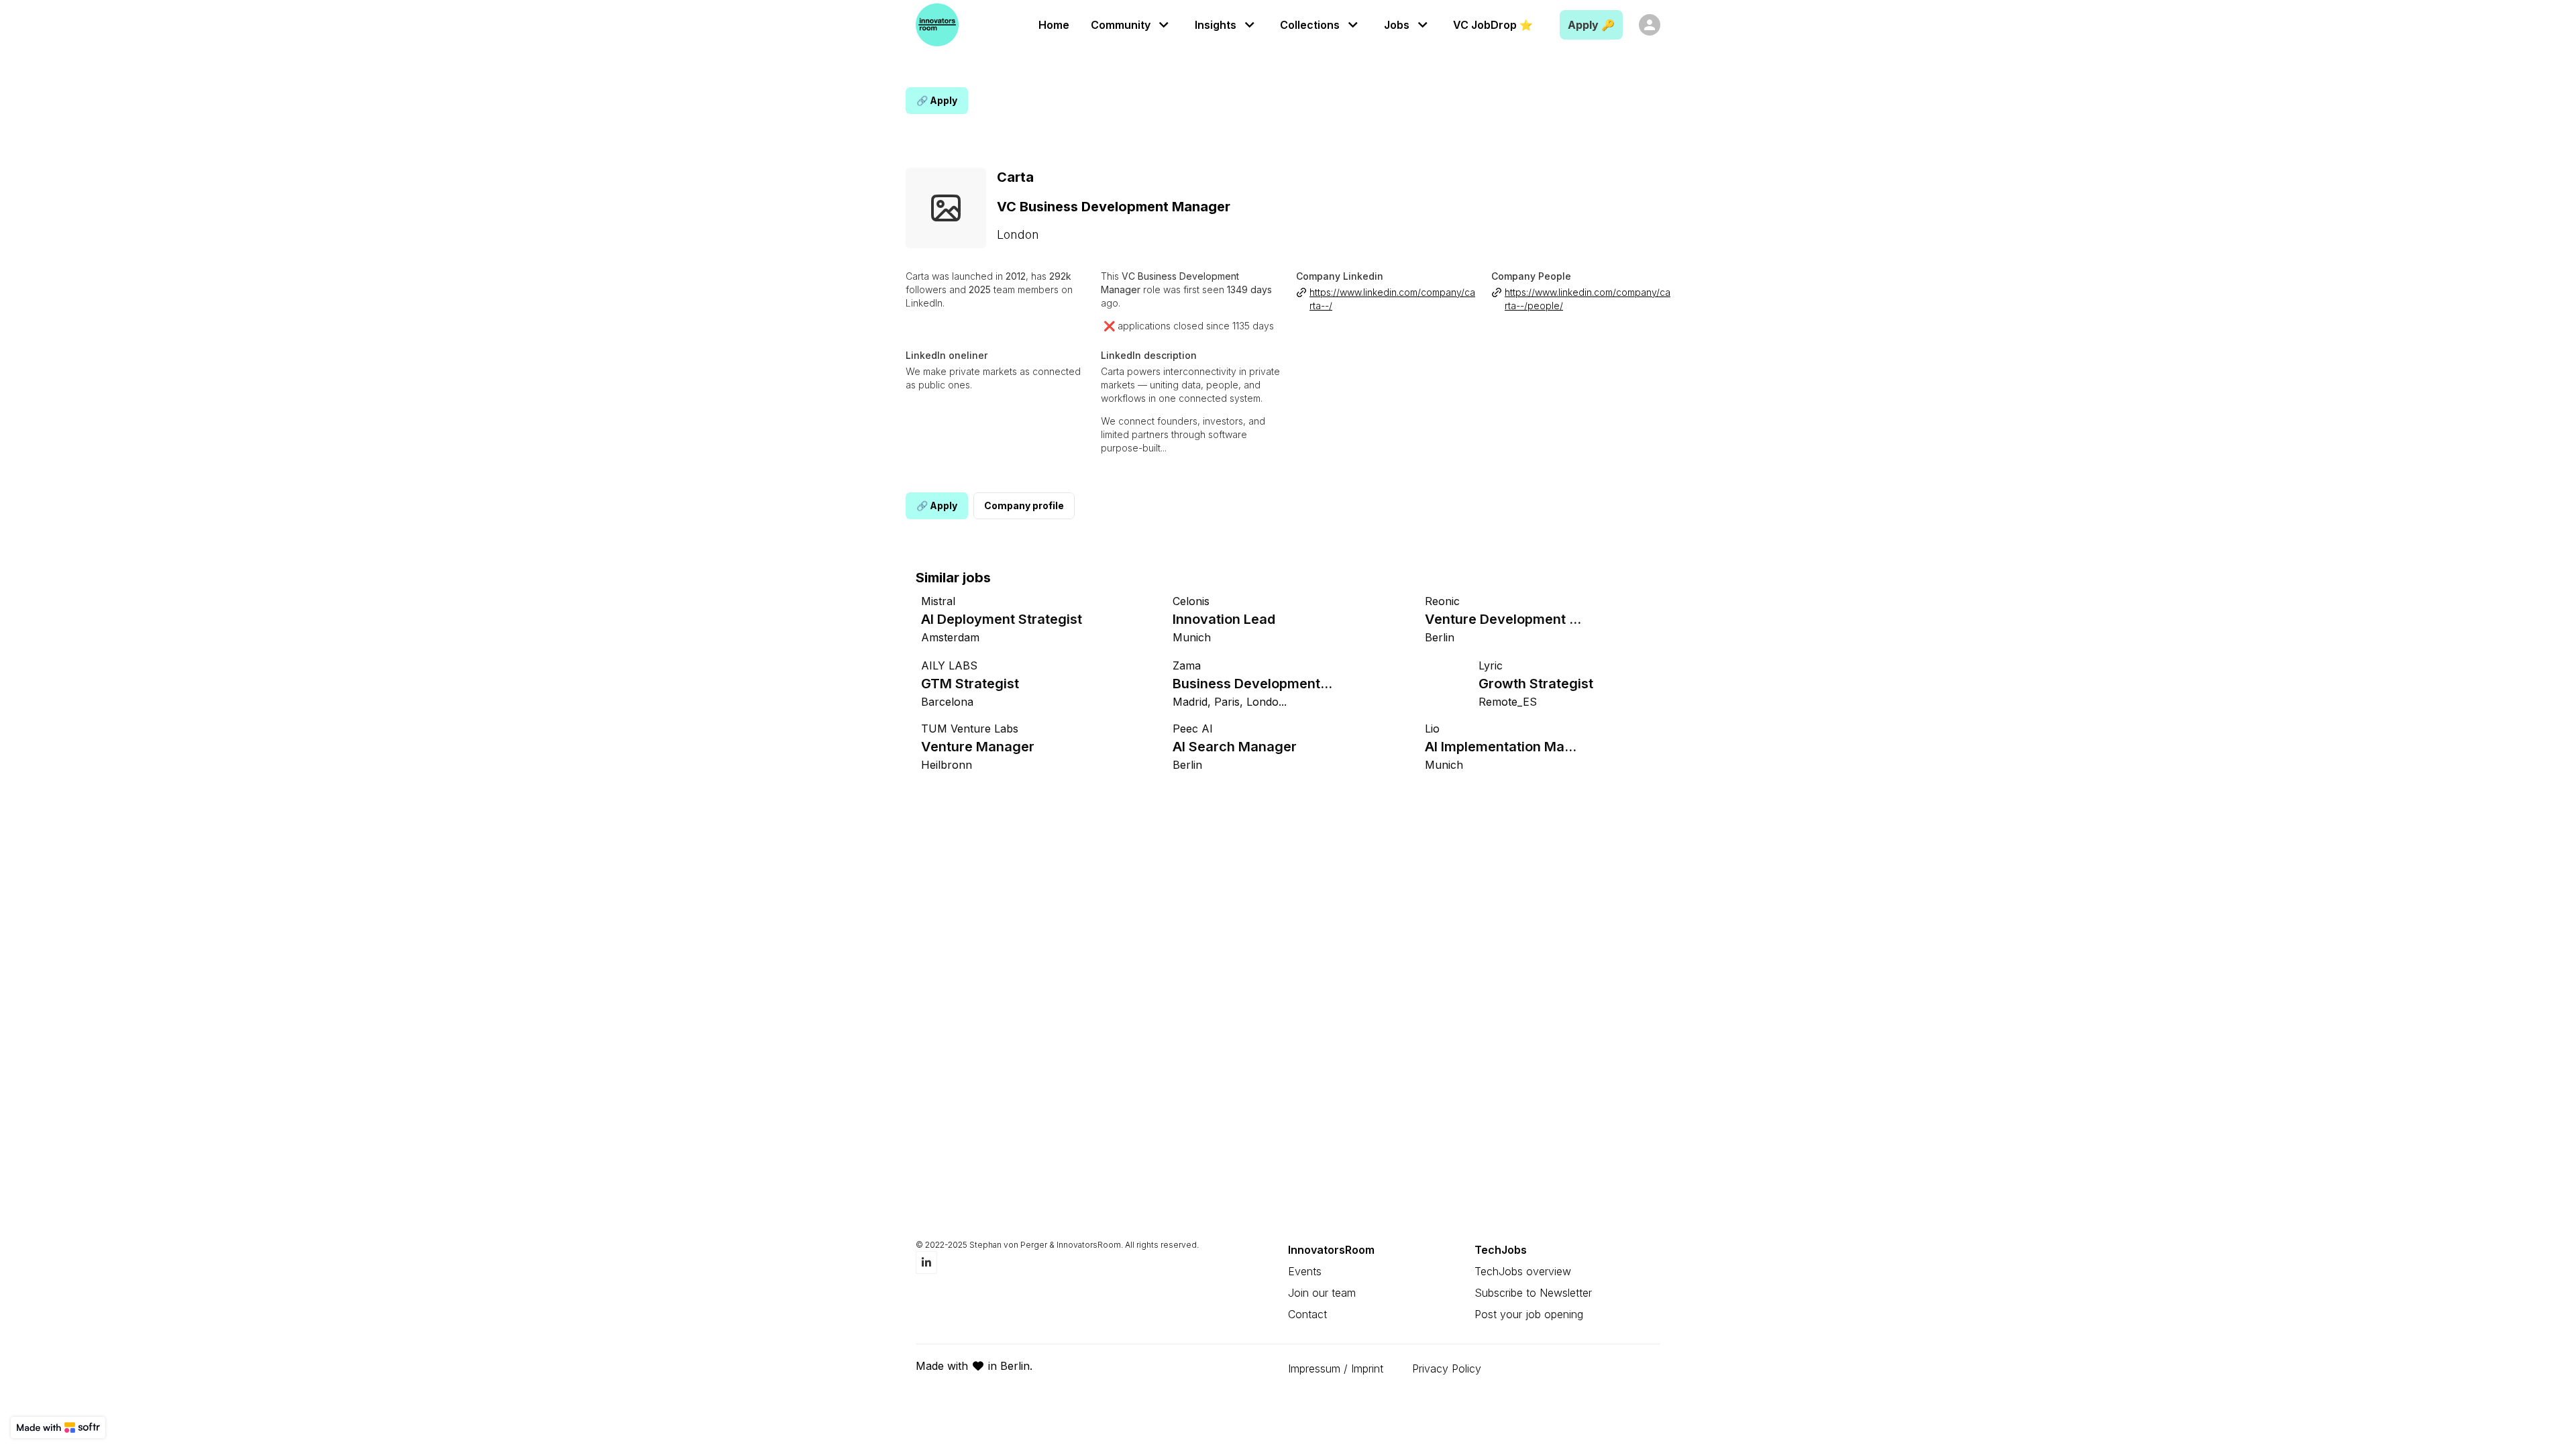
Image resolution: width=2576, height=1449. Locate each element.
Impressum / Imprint (1336, 1368)
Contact (1307, 1314)
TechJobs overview (1523, 1271)
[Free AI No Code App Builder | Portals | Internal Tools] (58, 1428)
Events (1305, 1271)
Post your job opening (1529, 1314)
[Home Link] (937, 25)
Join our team (1322, 1293)
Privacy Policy (1447, 1368)
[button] (1132, 24)
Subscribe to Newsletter (1533, 1293)
